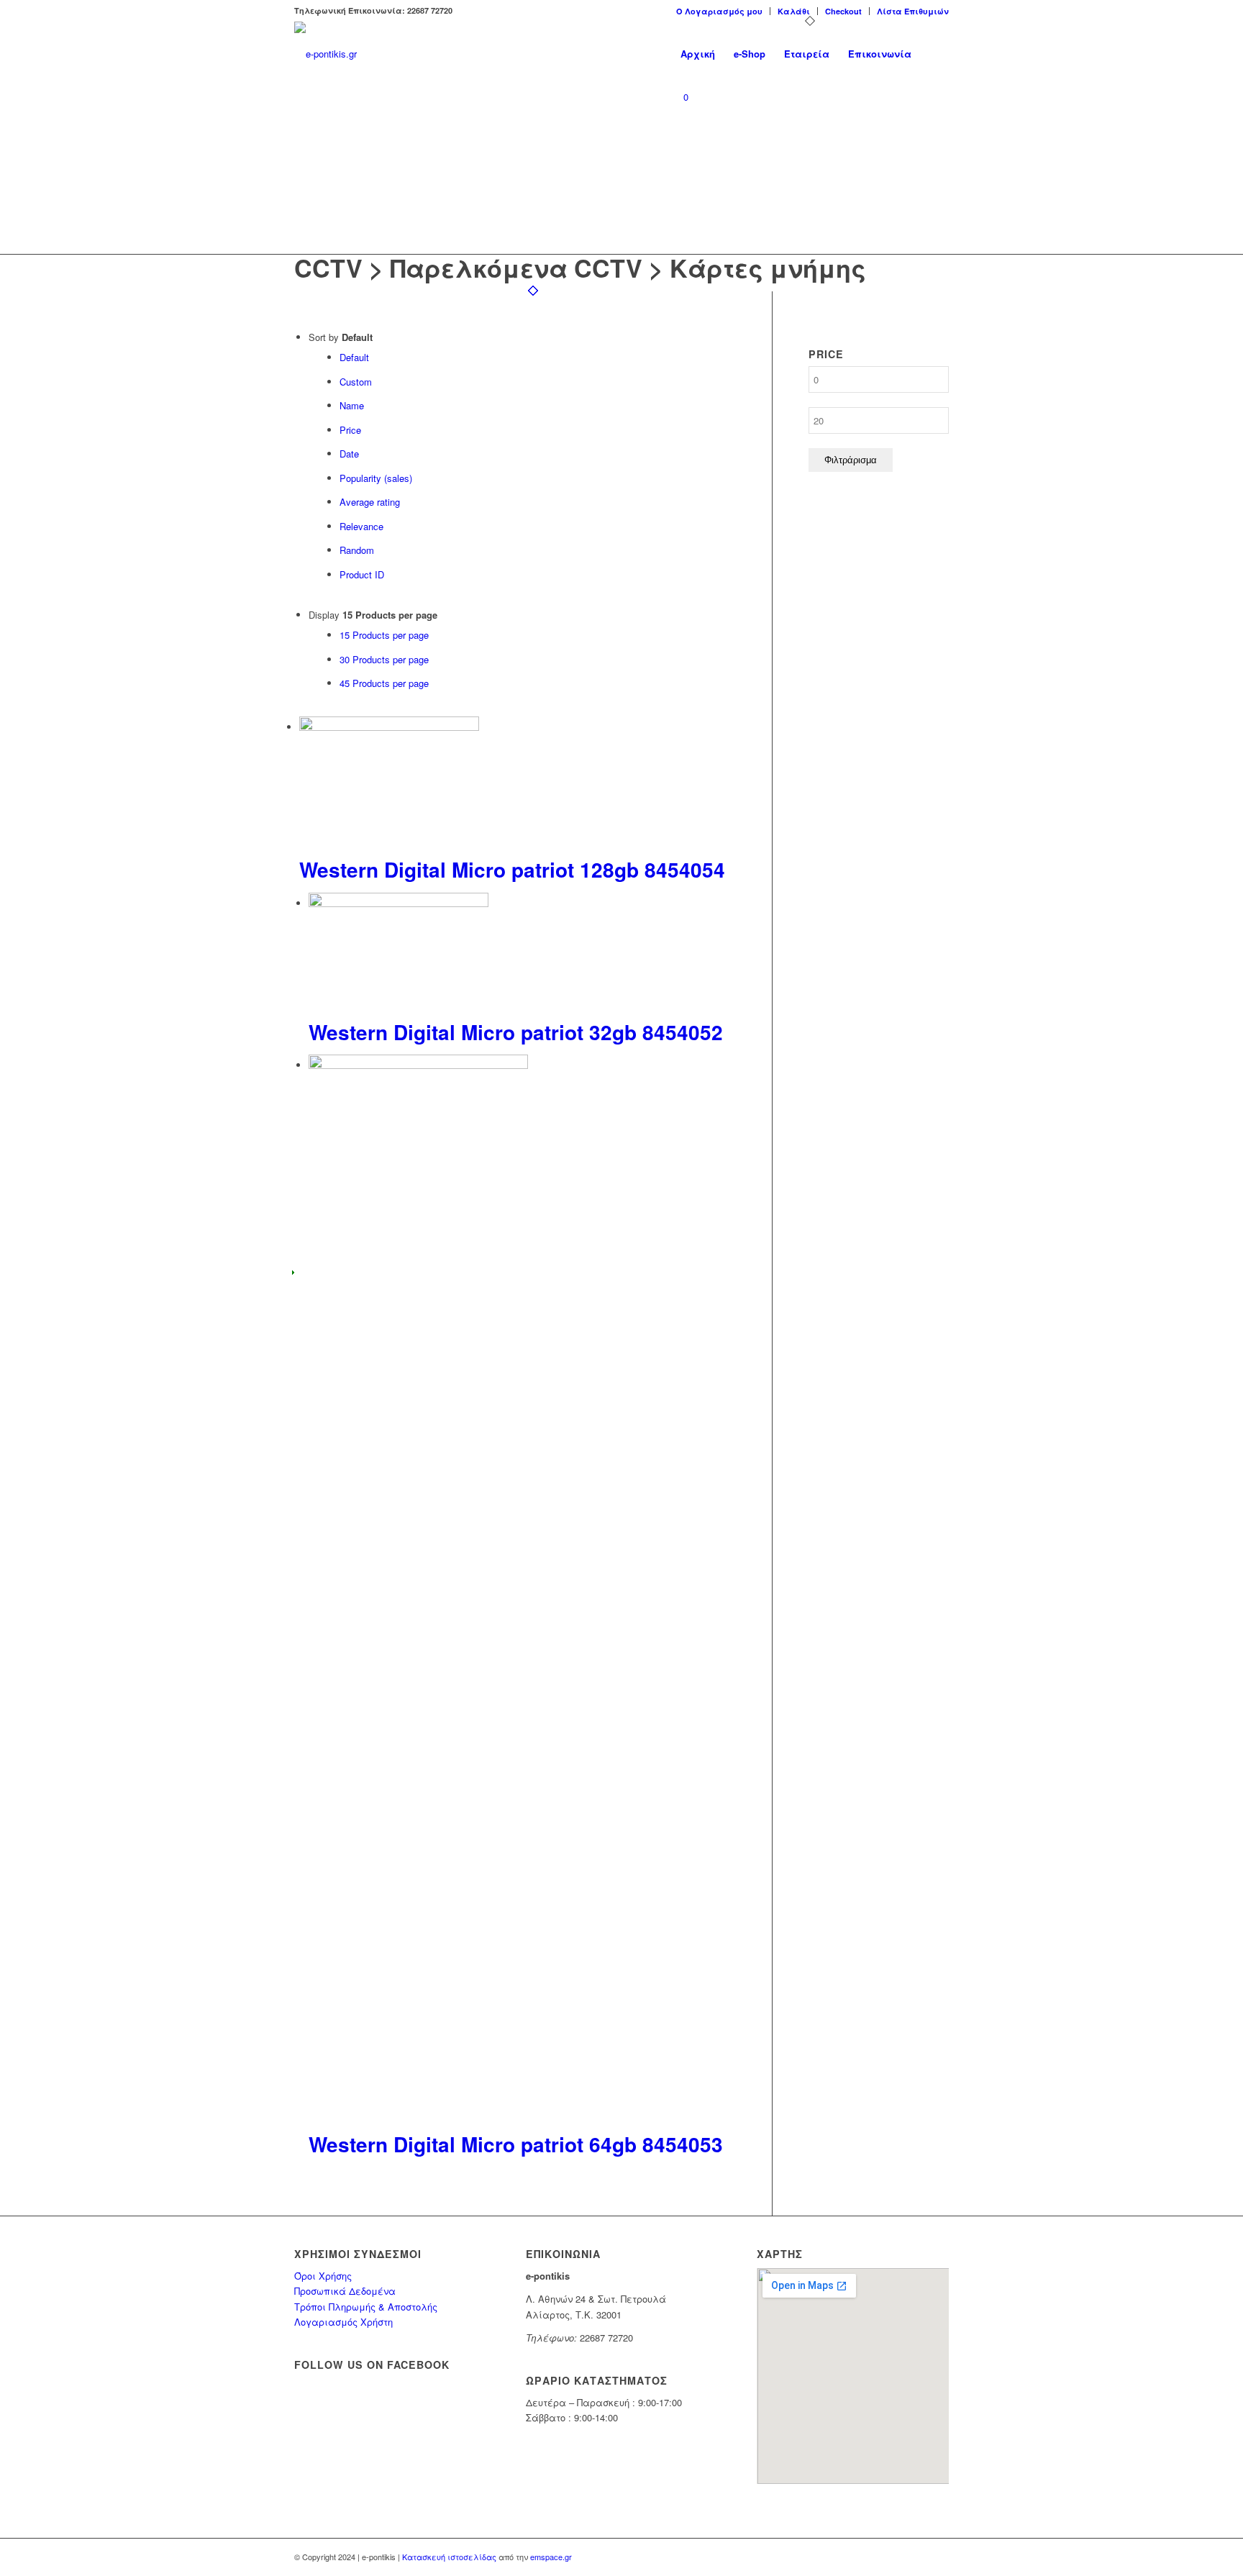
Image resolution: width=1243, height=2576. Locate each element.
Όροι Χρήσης (323, 2276)
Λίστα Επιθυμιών (913, 11)
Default (354, 357)
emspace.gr (551, 2557)
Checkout (843, 11)
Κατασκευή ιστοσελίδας (449, 2557)
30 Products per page (384, 659)
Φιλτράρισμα (851, 460)
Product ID (362, 574)
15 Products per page (384, 635)
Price (350, 430)
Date (349, 454)
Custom (356, 382)
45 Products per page (384, 683)
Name (352, 405)
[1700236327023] (325, 54)
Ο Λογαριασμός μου (719, 11)
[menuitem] (720, 11)
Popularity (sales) (376, 478)
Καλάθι (794, 11)
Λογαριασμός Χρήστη (343, 2322)
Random (357, 550)
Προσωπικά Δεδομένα (345, 2291)
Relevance (361, 526)
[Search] (935, 54)
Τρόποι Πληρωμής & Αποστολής (366, 2307)
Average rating (370, 502)
